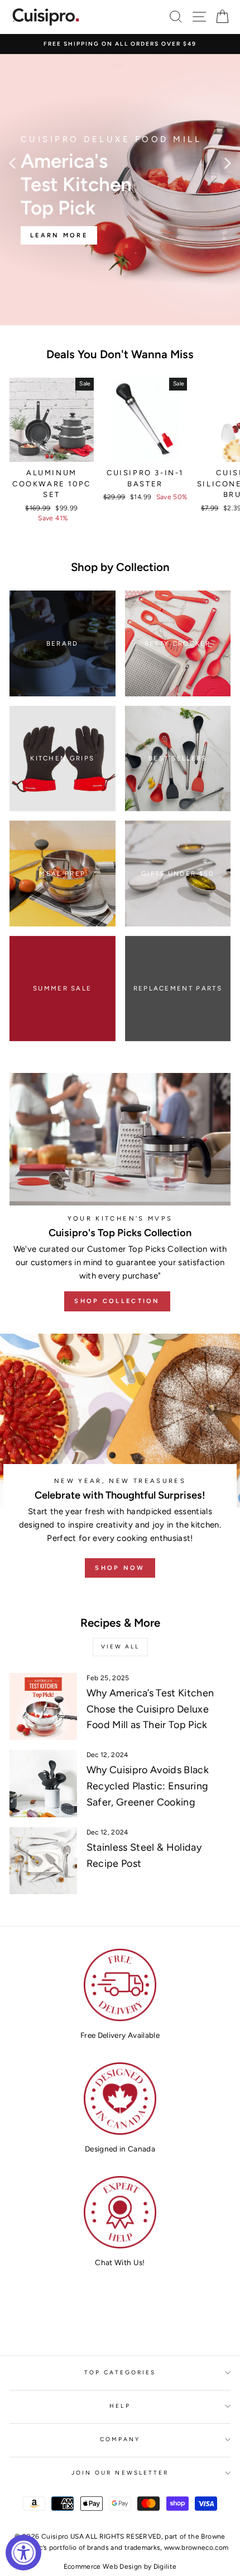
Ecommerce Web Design (103, 2567)
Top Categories (120, 2372)
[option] (120, 44)
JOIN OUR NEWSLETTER (120, 2473)
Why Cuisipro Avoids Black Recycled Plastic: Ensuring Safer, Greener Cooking (148, 1786)
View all (120, 1646)
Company (120, 2439)
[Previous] (12, 163)
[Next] (228, 163)
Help (120, 2406)
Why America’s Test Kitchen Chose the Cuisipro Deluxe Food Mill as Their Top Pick (150, 1709)
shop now (120, 1568)
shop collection (117, 1301)
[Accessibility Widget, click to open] (23, 2553)
